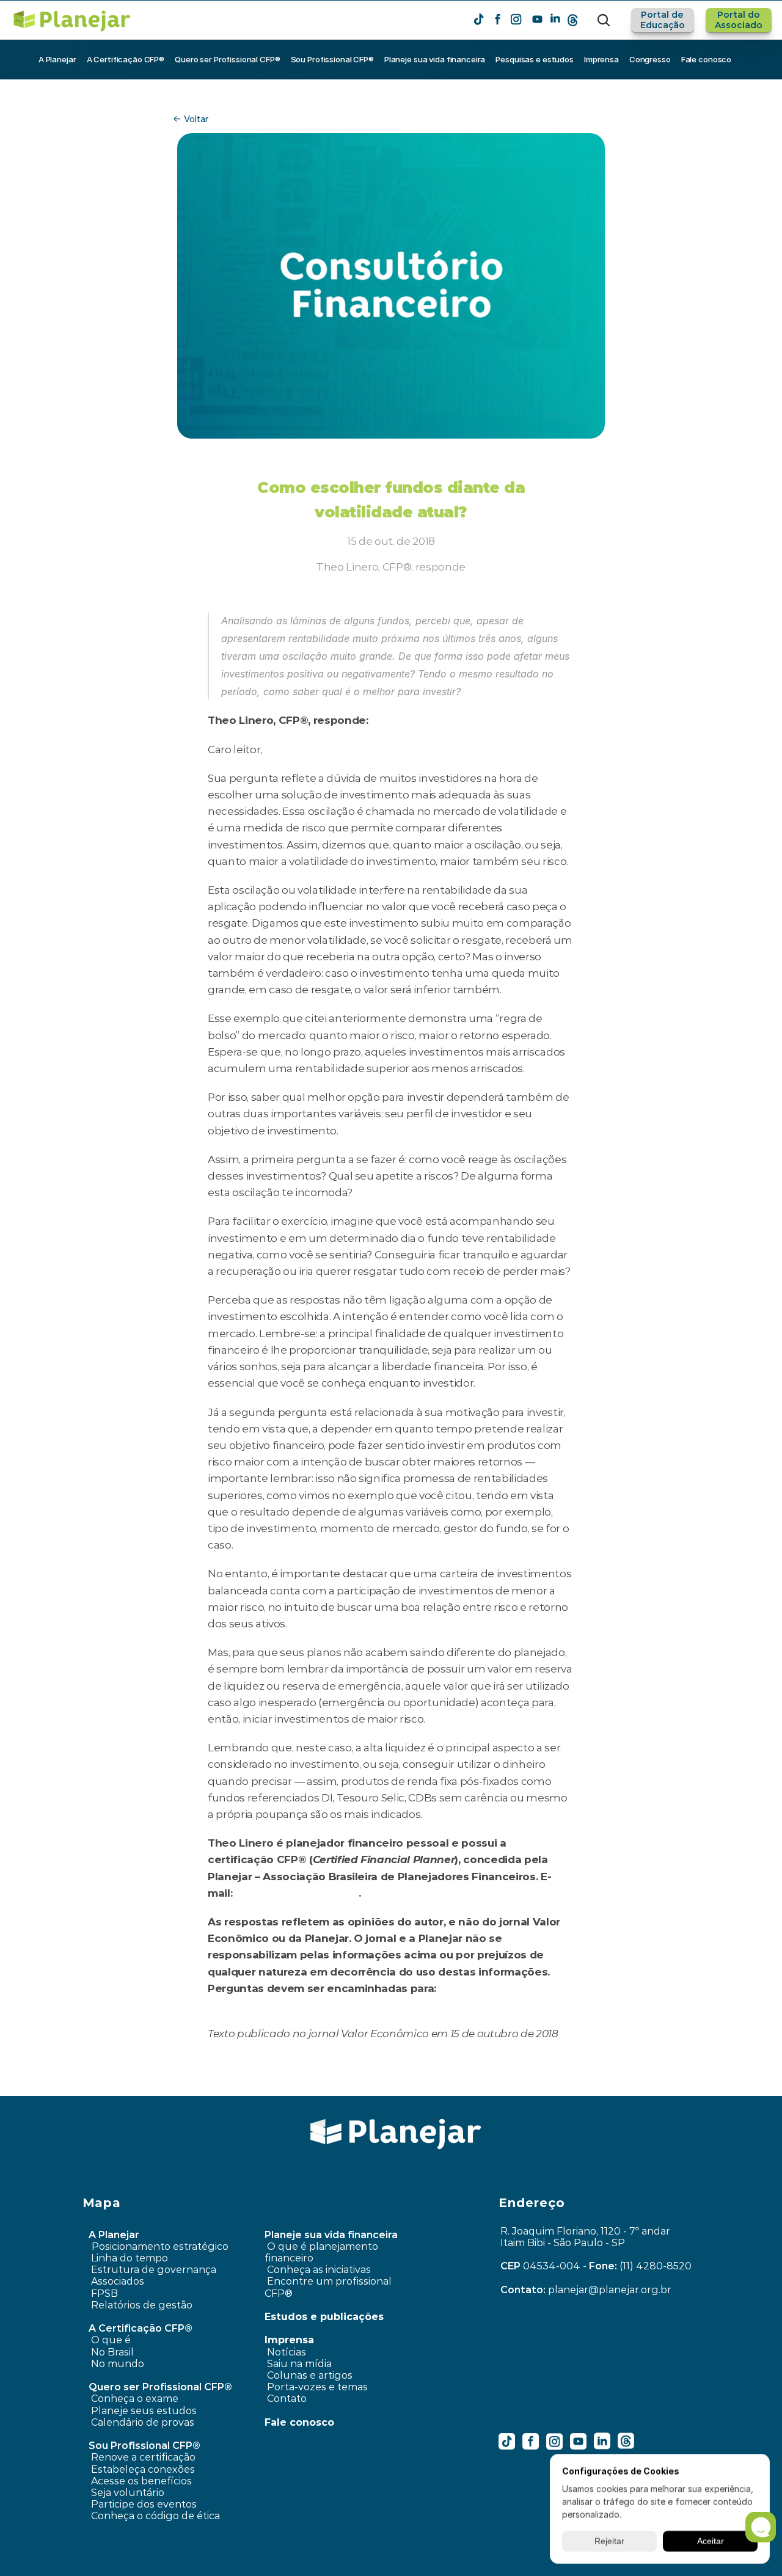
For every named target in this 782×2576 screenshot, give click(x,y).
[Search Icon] (604, 20)
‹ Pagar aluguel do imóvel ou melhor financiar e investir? (222, 2087)
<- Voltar (191, 119)
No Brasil (112, 2352)
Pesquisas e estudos (535, 59)
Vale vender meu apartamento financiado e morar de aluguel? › (541, 2087)
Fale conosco (706, 59)
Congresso (650, 59)
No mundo (118, 2364)
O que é (111, 2340)
